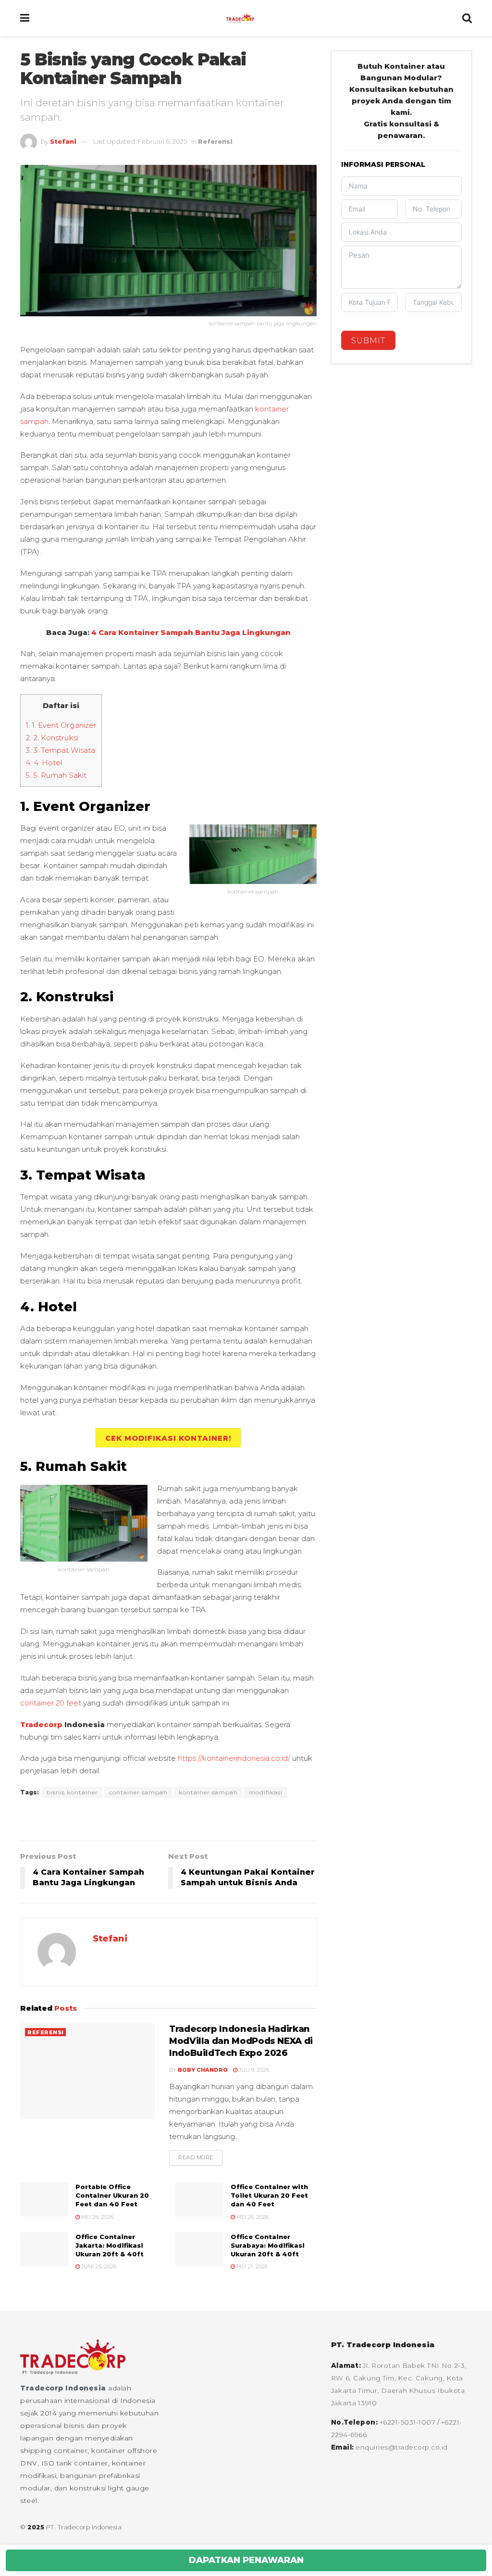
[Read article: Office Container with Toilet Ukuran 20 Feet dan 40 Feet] (199, 2200)
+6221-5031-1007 (408, 2422)
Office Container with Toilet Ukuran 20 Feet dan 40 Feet (269, 2195)
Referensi (215, 141)
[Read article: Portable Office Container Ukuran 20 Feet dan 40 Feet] (44, 2200)
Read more (200, 2157)
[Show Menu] (25, 18)
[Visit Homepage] (246, 18)
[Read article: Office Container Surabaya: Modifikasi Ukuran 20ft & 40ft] (199, 2250)
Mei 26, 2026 (97, 2217)
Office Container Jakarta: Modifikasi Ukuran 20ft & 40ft (110, 2245)
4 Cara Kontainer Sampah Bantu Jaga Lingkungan (191, 632)
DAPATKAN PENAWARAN (246, 2560)
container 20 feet (51, 1703)
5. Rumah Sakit (56, 775)
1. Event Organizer (61, 725)
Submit (368, 341)
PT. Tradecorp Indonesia (84, 2527)
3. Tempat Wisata (60, 750)
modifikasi (266, 1792)
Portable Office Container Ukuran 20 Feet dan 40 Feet (112, 2195)
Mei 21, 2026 (251, 2266)
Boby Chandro (203, 2070)
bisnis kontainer (72, 1792)
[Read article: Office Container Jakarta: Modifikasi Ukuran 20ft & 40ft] (44, 2250)
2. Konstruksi (52, 738)
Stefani (63, 141)
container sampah (138, 1792)
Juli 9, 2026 (253, 2070)
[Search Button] (467, 18)
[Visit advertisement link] (168, 1820)
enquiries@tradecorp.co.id (402, 2447)
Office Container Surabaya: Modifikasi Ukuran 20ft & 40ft (268, 2245)
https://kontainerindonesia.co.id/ (234, 1758)
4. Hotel (44, 763)
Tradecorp (41, 1724)
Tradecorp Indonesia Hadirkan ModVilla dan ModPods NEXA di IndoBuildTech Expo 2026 (241, 2041)
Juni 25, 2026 (98, 2266)
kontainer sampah (208, 1792)
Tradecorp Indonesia (63, 2388)
